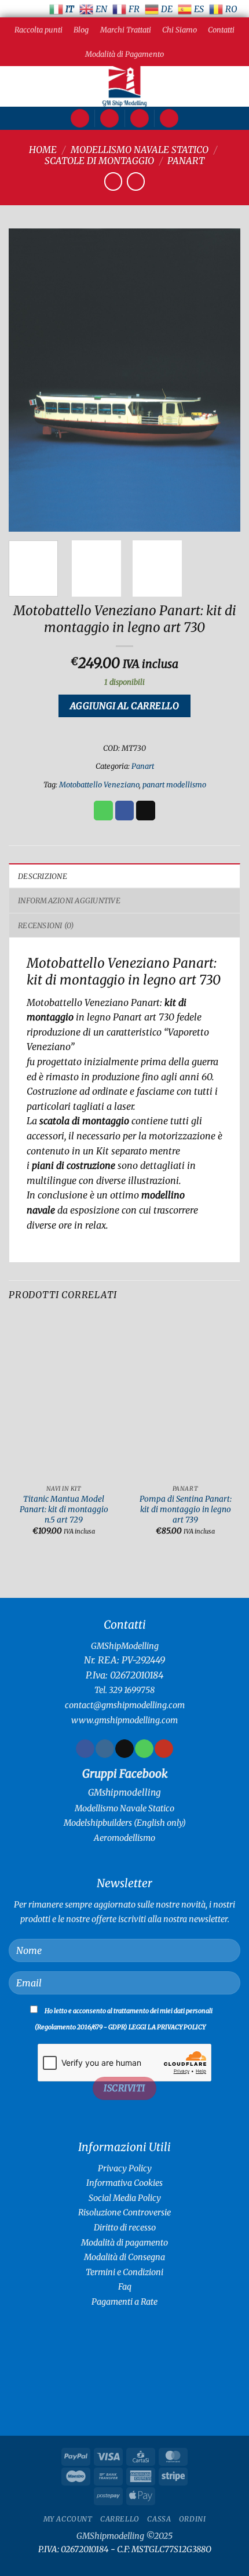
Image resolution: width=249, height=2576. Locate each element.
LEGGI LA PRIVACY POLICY (167, 2027)
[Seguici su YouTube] (164, 1749)
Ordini (193, 2519)
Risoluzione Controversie (124, 2212)
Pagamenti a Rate (124, 2302)
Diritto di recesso (125, 2228)
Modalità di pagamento (124, 2243)
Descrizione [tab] (43, 876)
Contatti (221, 30)
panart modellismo (174, 784)
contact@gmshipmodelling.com (125, 1705)
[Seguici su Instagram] (105, 1749)
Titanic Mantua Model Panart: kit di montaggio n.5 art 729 (64, 1509)
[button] (80, 119)
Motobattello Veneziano (99, 784)
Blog (81, 30)
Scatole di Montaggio (99, 161)
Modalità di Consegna (124, 2257)
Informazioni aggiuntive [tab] (69, 900)
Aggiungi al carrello (124, 706)
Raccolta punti (39, 30)
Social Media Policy (125, 2198)
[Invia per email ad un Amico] (146, 811)
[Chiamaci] (144, 1749)
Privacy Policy (125, 2168)
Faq (125, 2287)
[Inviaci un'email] (124, 1749)
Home (43, 150)
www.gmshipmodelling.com (124, 1720)
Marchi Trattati (126, 30)
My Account (68, 2519)
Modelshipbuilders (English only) (125, 1823)
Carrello (120, 2519)
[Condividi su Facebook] (125, 811)
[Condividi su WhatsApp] (103, 811)
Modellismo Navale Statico (140, 150)
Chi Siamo (180, 30)
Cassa (159, 2519)
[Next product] (113, 181)
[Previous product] (136, 181)
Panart (186, 161)
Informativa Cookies (124, 2183)
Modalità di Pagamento (124, 54)
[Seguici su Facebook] (85, 1749)
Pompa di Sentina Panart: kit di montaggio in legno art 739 (186, 1509)
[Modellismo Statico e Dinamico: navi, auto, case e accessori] (124, 86)
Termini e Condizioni (124, 2272)
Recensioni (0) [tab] (46, 925)
